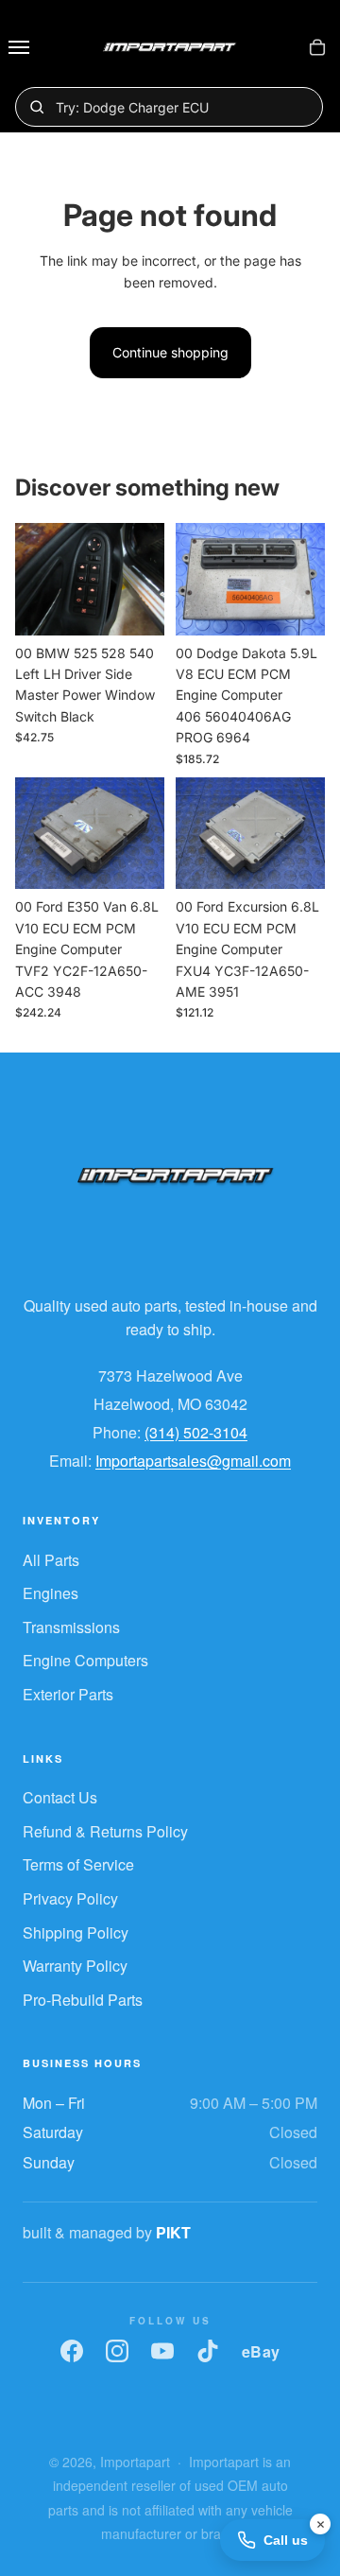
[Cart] (317, 47)
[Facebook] (72, 2351)
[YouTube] (162, 2351)
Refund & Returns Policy (105, 1831)
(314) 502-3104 (196, 1432)
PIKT (173, 2232)
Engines (51, 1593)
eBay (261, 2351)
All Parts (51, 1560)
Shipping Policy (76, 1932)
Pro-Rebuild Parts (83, 2000)
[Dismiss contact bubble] (320, 2524)
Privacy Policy (70, 1898)
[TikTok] (208, 2351)
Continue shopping (170, 352)
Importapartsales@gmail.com (193, 1461)
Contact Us (60, 1797)
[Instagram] (117, 2351)
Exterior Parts (68, 1694)
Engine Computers (85, 1660)
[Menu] (19, 47)
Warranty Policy (75, 1966)
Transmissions (71, 1627)
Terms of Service (78, 1864)
